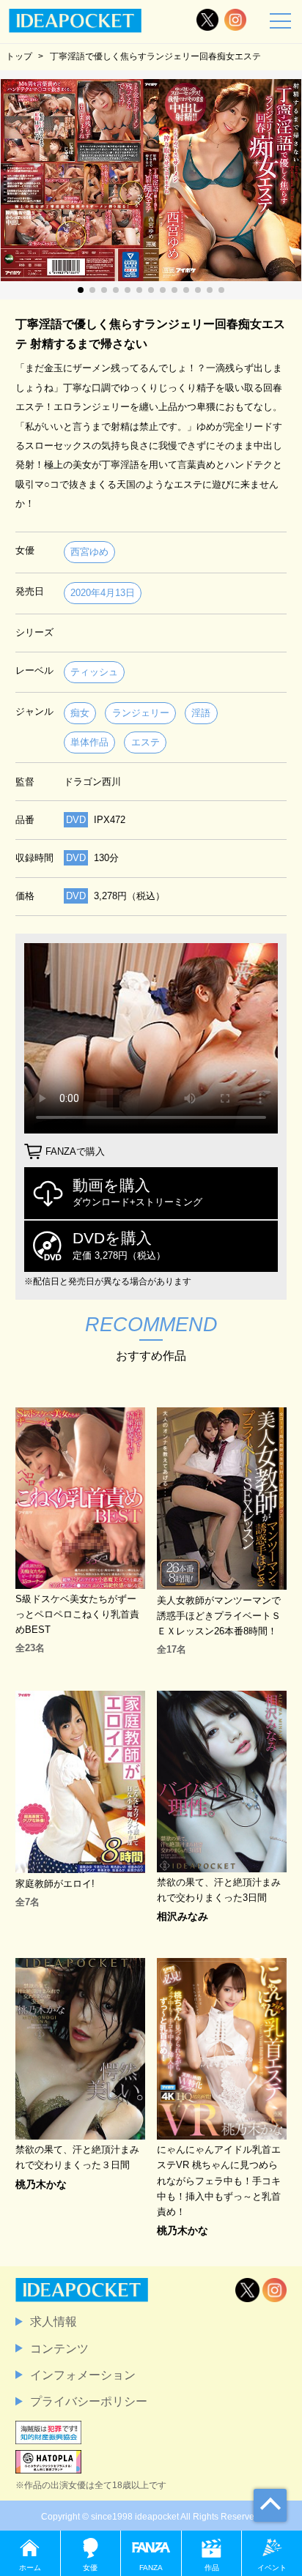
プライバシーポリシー (89, 2401)
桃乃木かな (41, 2184)
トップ (19, 56)
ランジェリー (141, 713)
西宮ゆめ (89, 552)
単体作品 (89, 742)
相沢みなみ (183, 1916)
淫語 (201, 713)
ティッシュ (94, 672)
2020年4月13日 (103, 593)
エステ (146, 742)
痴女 (80, 713)
